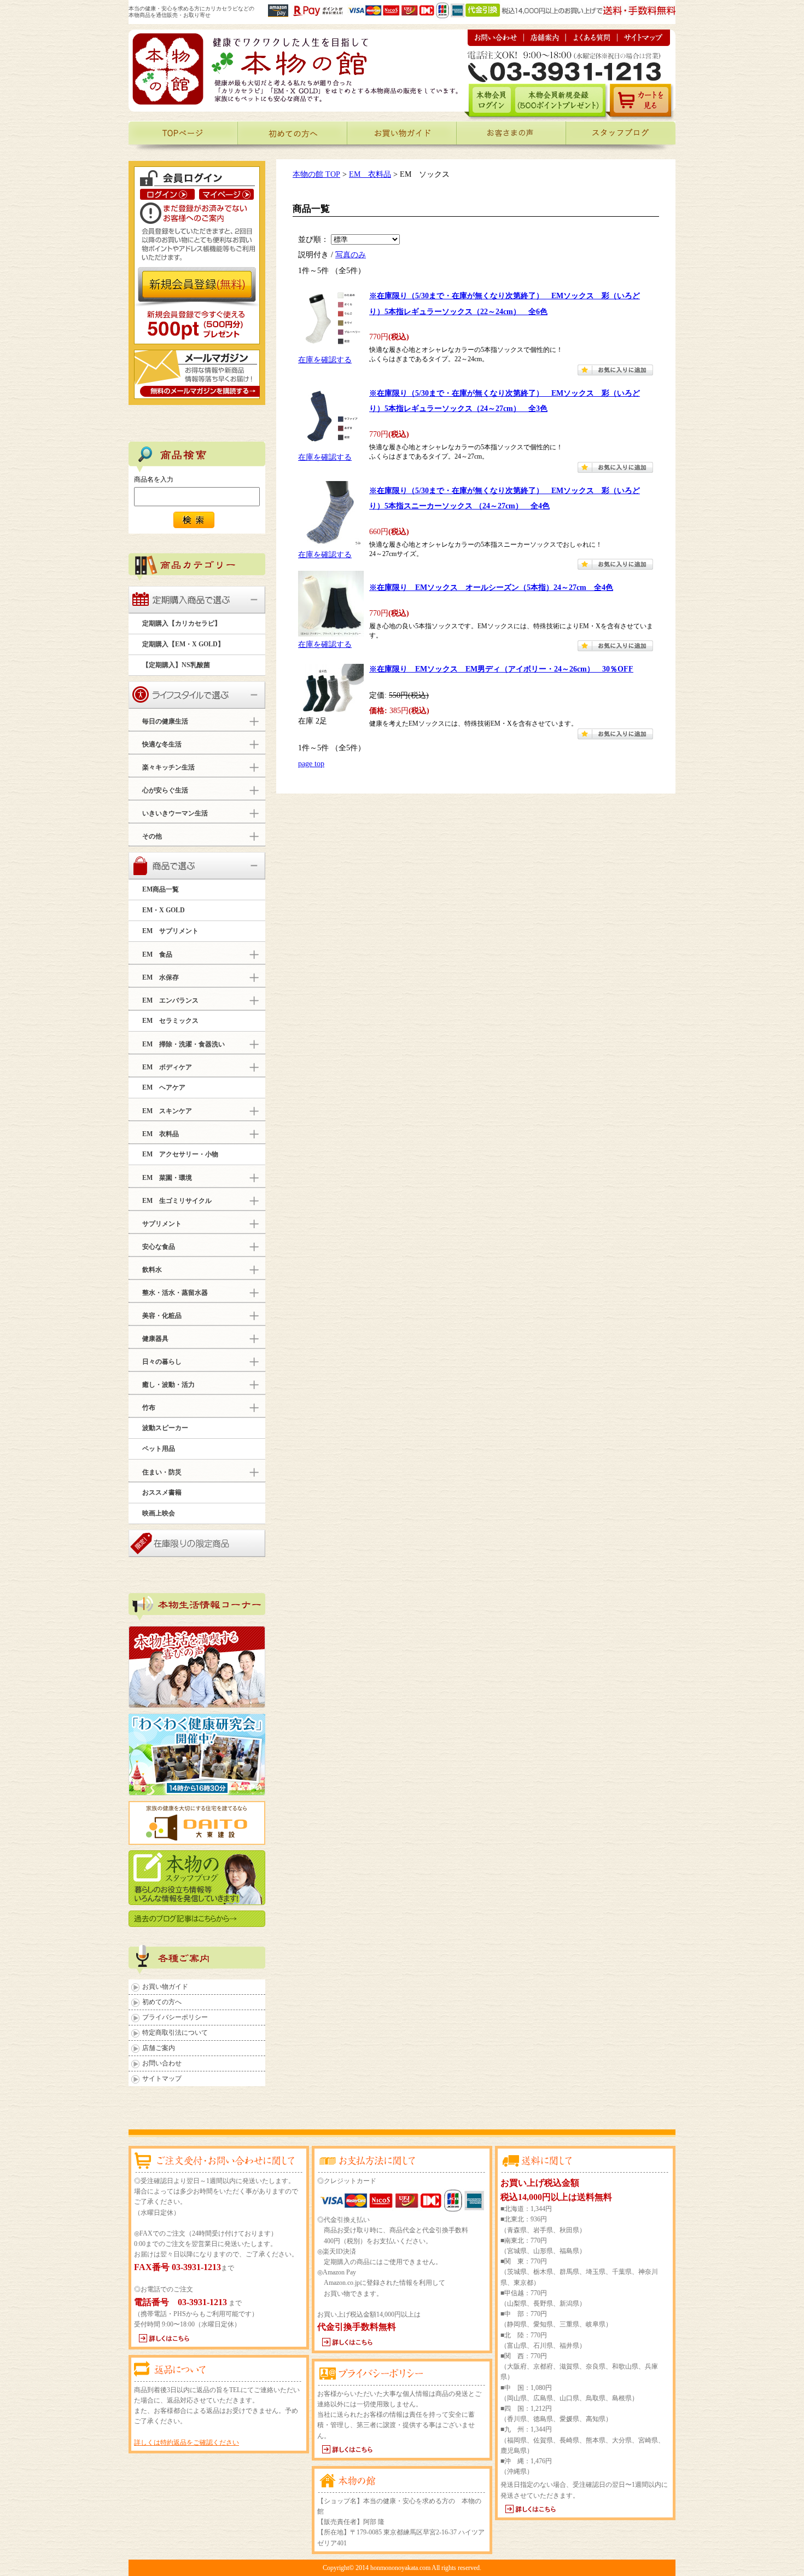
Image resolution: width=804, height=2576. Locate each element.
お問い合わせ (162, 2063)
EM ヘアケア (164, 1087)
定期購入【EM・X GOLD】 (183, 644)
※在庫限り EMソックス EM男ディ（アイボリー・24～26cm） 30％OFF (501, 669)
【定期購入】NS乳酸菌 (176, 665)
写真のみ (351, 254)
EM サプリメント (170, 931)
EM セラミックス (170, 1021)
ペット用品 (159, 1449)
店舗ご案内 (159, 2048)
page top (311, 763)
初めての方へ (162, 2002)
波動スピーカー (165, 1428)
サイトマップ (162, 2079)
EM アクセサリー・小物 (180, 1154)
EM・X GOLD (164, 910)
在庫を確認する (325, 360)
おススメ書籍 (162, 1492)
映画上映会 (159, 1513)
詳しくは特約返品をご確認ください (187, 2442)
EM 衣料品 (370, 174)
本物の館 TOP (316, 174)
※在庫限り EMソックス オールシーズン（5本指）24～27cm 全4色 (491, 587)
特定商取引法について (175, 2033)
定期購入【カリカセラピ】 (182, 623)
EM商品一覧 (161, 889)
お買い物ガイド (165, 1987)
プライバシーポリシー (175, 2017)
